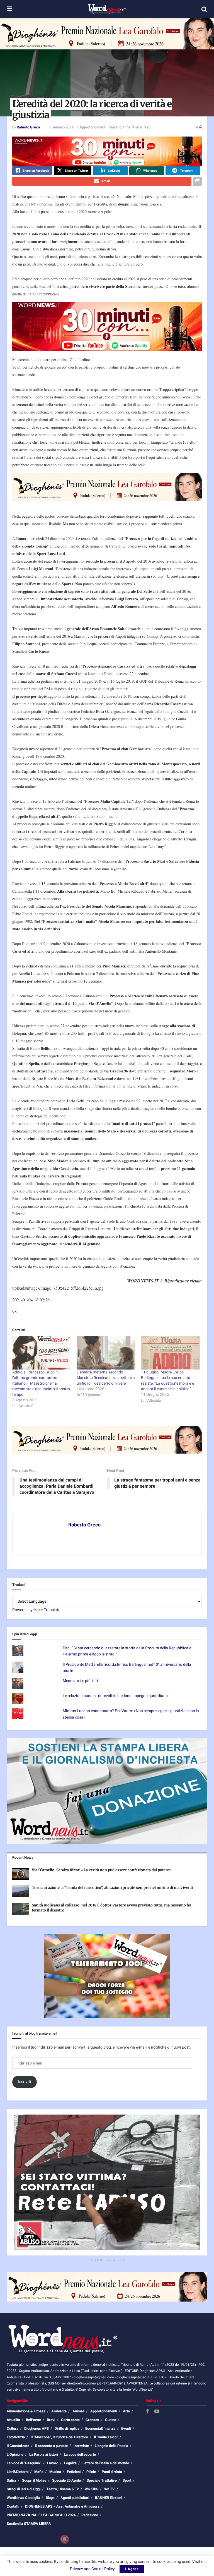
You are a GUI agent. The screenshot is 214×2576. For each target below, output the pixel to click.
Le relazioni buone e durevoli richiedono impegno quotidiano (115, 1696)
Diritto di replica (67, 2428)
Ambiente (59, 2411)
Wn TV (110, 2489)
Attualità (13, 2420)
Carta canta (70, 2420)
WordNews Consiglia (23, 2498)
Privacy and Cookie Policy (92, 2569)
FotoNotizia (16, 2437)
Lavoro (53, 2463)
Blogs (50, 2498)
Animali (78, 2411)
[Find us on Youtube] (157, 2412)
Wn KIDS (92, 2489)
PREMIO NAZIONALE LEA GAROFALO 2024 (41, 2515)
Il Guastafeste (18, 2446)
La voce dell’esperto (80, 2454)
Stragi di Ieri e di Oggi (24, 2489)
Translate (52, 1610)
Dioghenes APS (37, 2428)
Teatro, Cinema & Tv (63, 2489)
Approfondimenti (93, 127)
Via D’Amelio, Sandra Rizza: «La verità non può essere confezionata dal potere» (102, 1870)
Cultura (13, 2428)
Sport (127, 2480)
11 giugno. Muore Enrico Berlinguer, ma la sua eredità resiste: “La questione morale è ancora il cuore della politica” (167, 1381)
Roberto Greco (28, 127)
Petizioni (74, 2472)
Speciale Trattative (102, 2480)
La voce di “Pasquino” (24, 2463)
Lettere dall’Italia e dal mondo (106, 2463)
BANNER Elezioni (109, 2498)
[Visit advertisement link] (107, 34)
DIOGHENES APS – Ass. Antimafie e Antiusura (62, 2506)
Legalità (70, 2463)
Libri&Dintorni (18, 2472)
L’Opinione (15, 2454)
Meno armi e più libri (80, 1681)
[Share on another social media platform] (197, 181)
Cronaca (92, 2420)
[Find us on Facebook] (147, 2412)
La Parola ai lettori (44, 2454)
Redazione (90, 2515)
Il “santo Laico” (106, 2437)
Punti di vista (112, 2472)
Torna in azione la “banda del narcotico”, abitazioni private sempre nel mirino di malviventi (112, 1888)
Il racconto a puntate (51, 2446)
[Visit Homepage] (107, 9)
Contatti (13, 2506)
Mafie (39, 2472)
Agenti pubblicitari (75, 2498)
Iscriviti (25, 2082)
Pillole (91, 2472)
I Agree (132, 2569)
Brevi (51, 2420)
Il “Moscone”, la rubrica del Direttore (59, 2437)
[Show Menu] (9, 9)
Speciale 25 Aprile (66, 2480)
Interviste (81, 2446)
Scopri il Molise (34, 2480)
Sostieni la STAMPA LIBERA (29, 2524)
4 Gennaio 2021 (61, 127)
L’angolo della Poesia (111, 2446)
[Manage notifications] (65, 2539)
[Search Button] (204, 9)
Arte (126, 2411)
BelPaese (33, 2420)
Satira (11, 2480)
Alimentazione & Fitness (26, 2411)
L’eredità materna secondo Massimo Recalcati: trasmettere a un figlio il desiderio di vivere (106, 1378)
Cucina (111, 2420)
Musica (55, 2472)
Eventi (126, 2428)
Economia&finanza (100, 2428)
